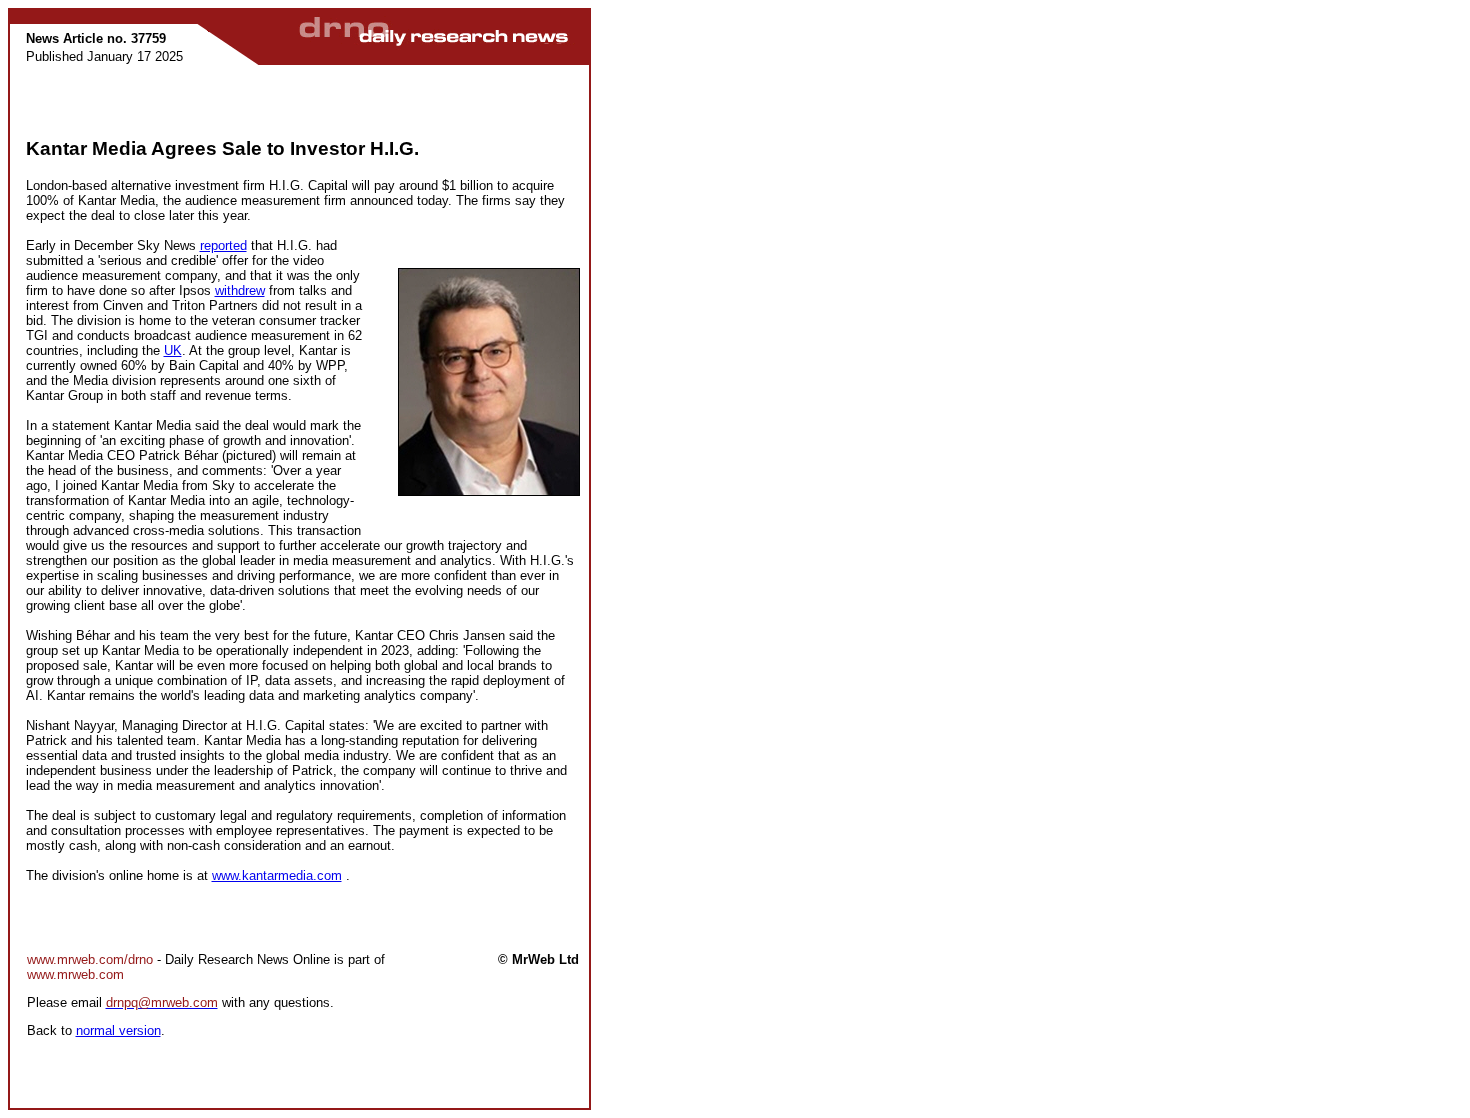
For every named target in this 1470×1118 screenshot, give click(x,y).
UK (173, 350)
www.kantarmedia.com (277, 875)
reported (223, 245)
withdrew (240, 290)
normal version (118, 1030)
